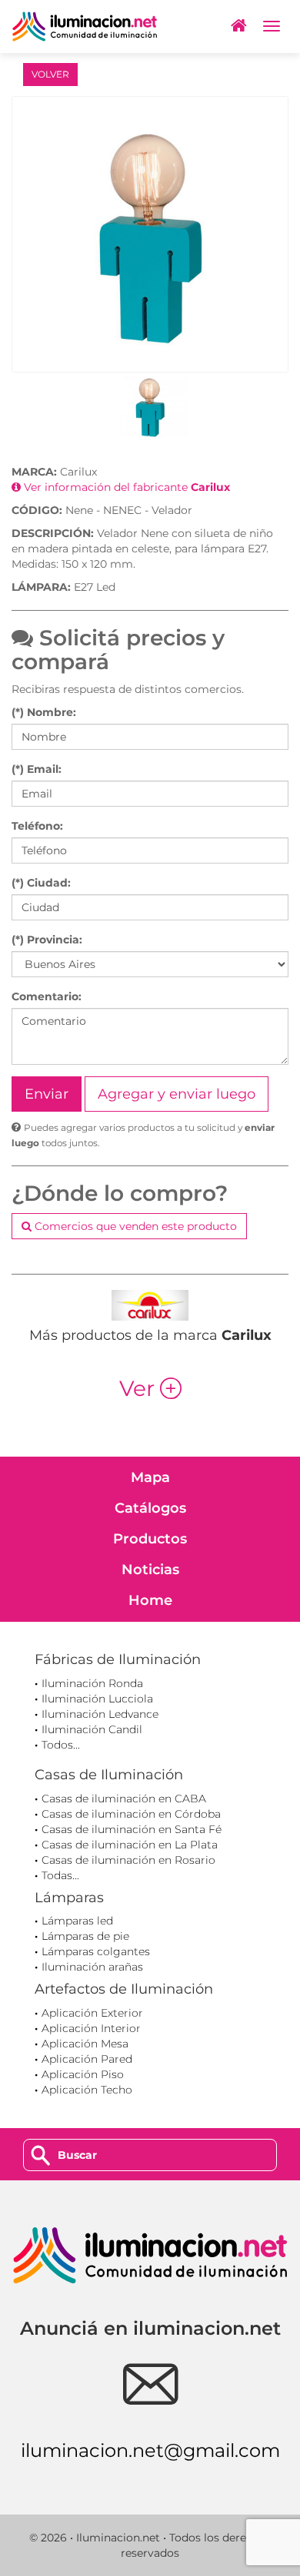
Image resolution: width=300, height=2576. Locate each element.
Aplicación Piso (83, 2074)
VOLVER (50, 74)
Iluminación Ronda (92, 1683)
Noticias (150, 1570)
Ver (150, 1388)
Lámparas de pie (85, 1936)
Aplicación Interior (91, 2028)
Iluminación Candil (92, 1729)
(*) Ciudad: (41, 883)
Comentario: (47, 996)
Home (150, 1600)
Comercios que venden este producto (134, 1226)
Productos (150, 1539)
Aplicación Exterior (92, 2013)
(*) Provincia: (47, 940)
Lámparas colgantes (96, 1951)
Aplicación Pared (87, 2059)
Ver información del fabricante (125, 487)
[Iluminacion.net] (85, 27)
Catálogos (150, 1508)
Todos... (61, 1745)
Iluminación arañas (92, 1967)
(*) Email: (37, 769)
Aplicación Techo (87, 2090)
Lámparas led (77, 1921)
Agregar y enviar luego (177, 1094)
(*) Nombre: (44, 712)
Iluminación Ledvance (100, 1714)
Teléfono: (37, 826)
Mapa (150, 1477)
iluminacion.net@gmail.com (150, 2450)
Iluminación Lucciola (97, 1699)
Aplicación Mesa (85, 2044)
